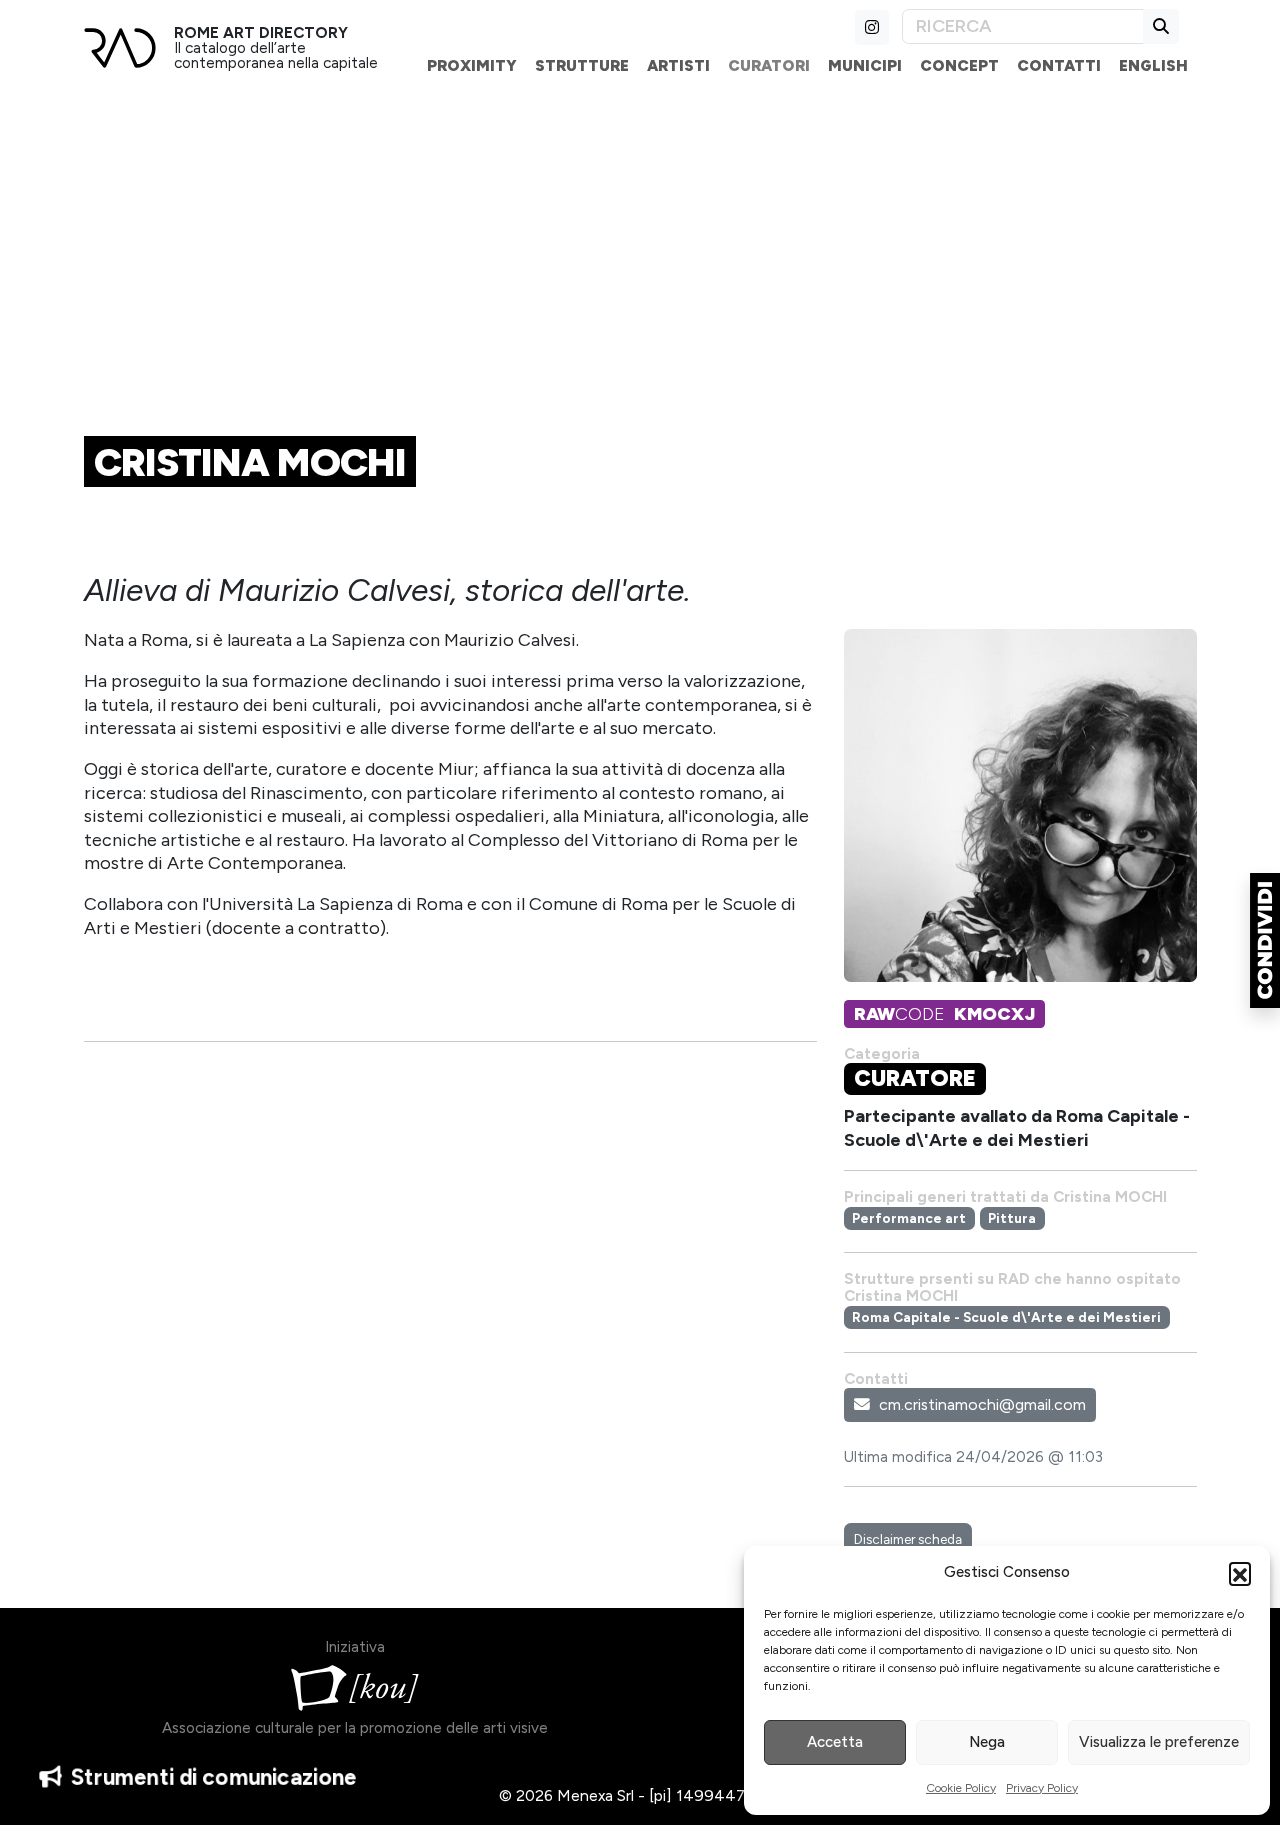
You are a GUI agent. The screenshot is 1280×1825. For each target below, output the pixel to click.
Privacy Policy (1042, 1788)
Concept (959, 65)
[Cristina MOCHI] (1020, 813)
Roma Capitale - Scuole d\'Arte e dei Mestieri (1006, 1317)
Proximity (472, 65)
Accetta (835, 1742)
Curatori (769, 65)
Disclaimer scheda (908, 1539)
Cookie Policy (961, 1788)
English (1153, 65)
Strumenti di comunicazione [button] (215, 1777)
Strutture (582, 65)
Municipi (865, 65)
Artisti (678, 65)
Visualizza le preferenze (1159, 1742)
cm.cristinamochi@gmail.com (982, 1404)
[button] (1240, 1573)
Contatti (1059, 65)
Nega (987, 1742)
